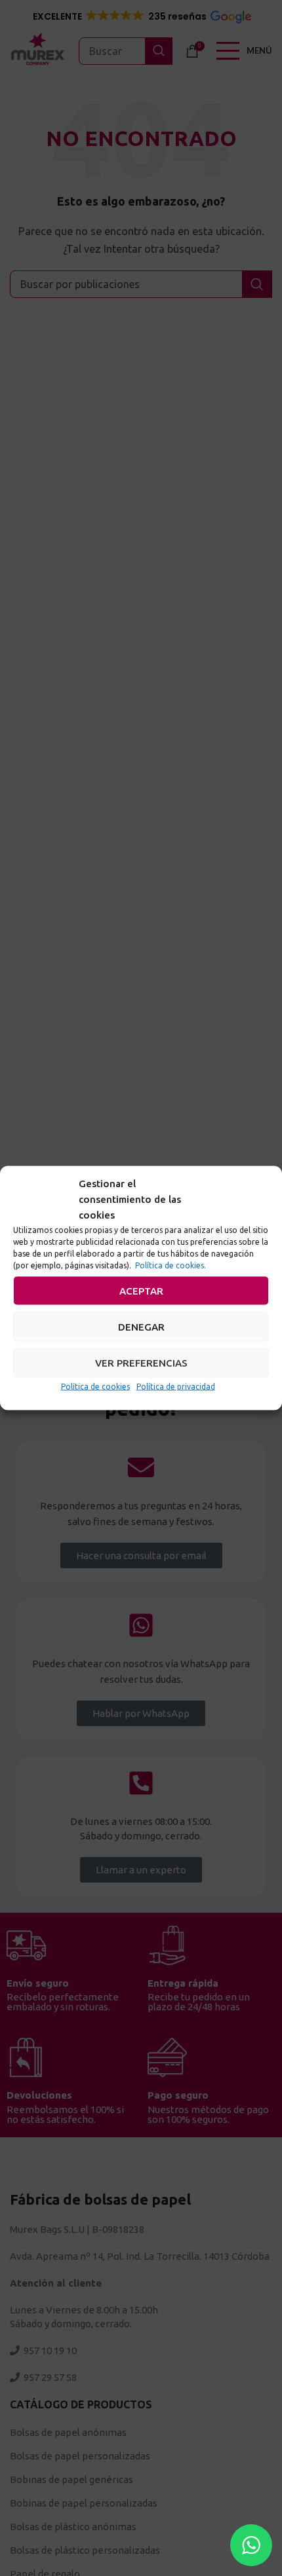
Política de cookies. (171, 1265)
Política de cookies (95, 1387)
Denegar (141, 1326)
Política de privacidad (176, 1387)
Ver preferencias (141, 1362)
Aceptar (141, 1290)
